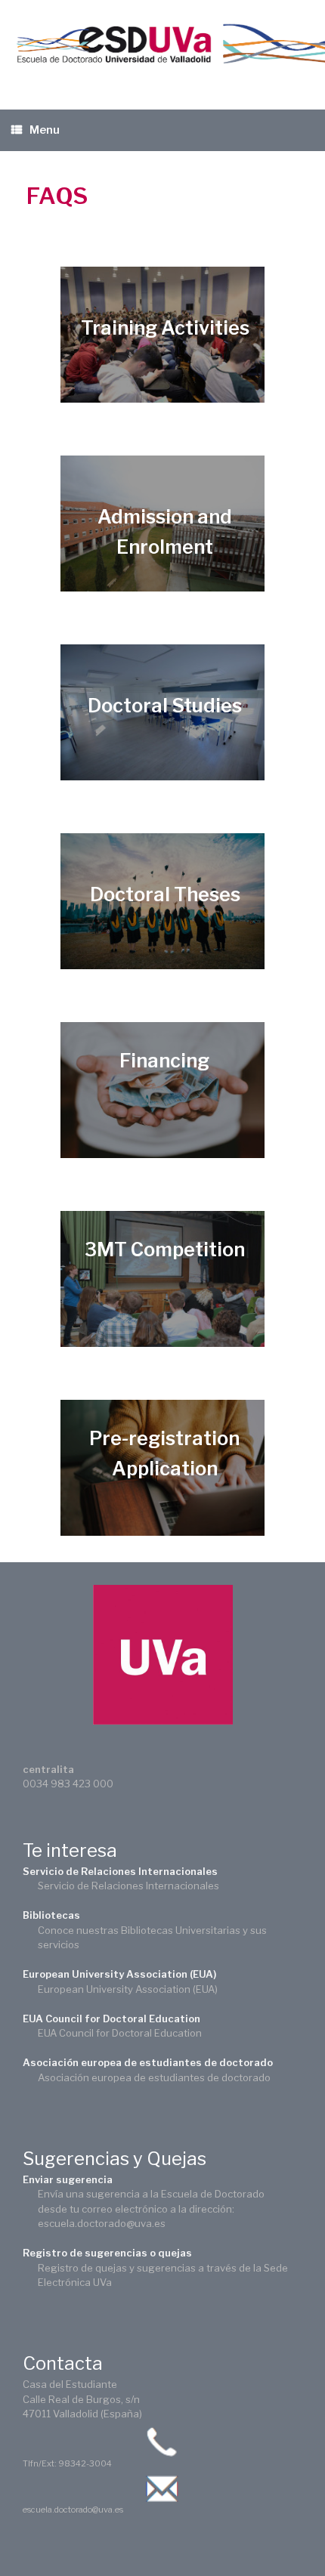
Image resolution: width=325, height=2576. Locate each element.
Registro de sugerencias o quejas (107, 2253)
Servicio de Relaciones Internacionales (120, 1871)
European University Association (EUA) (119, 1974)
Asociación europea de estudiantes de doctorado (148, 2062)
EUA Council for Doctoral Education (111, 2018)
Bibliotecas (51, 1915)
